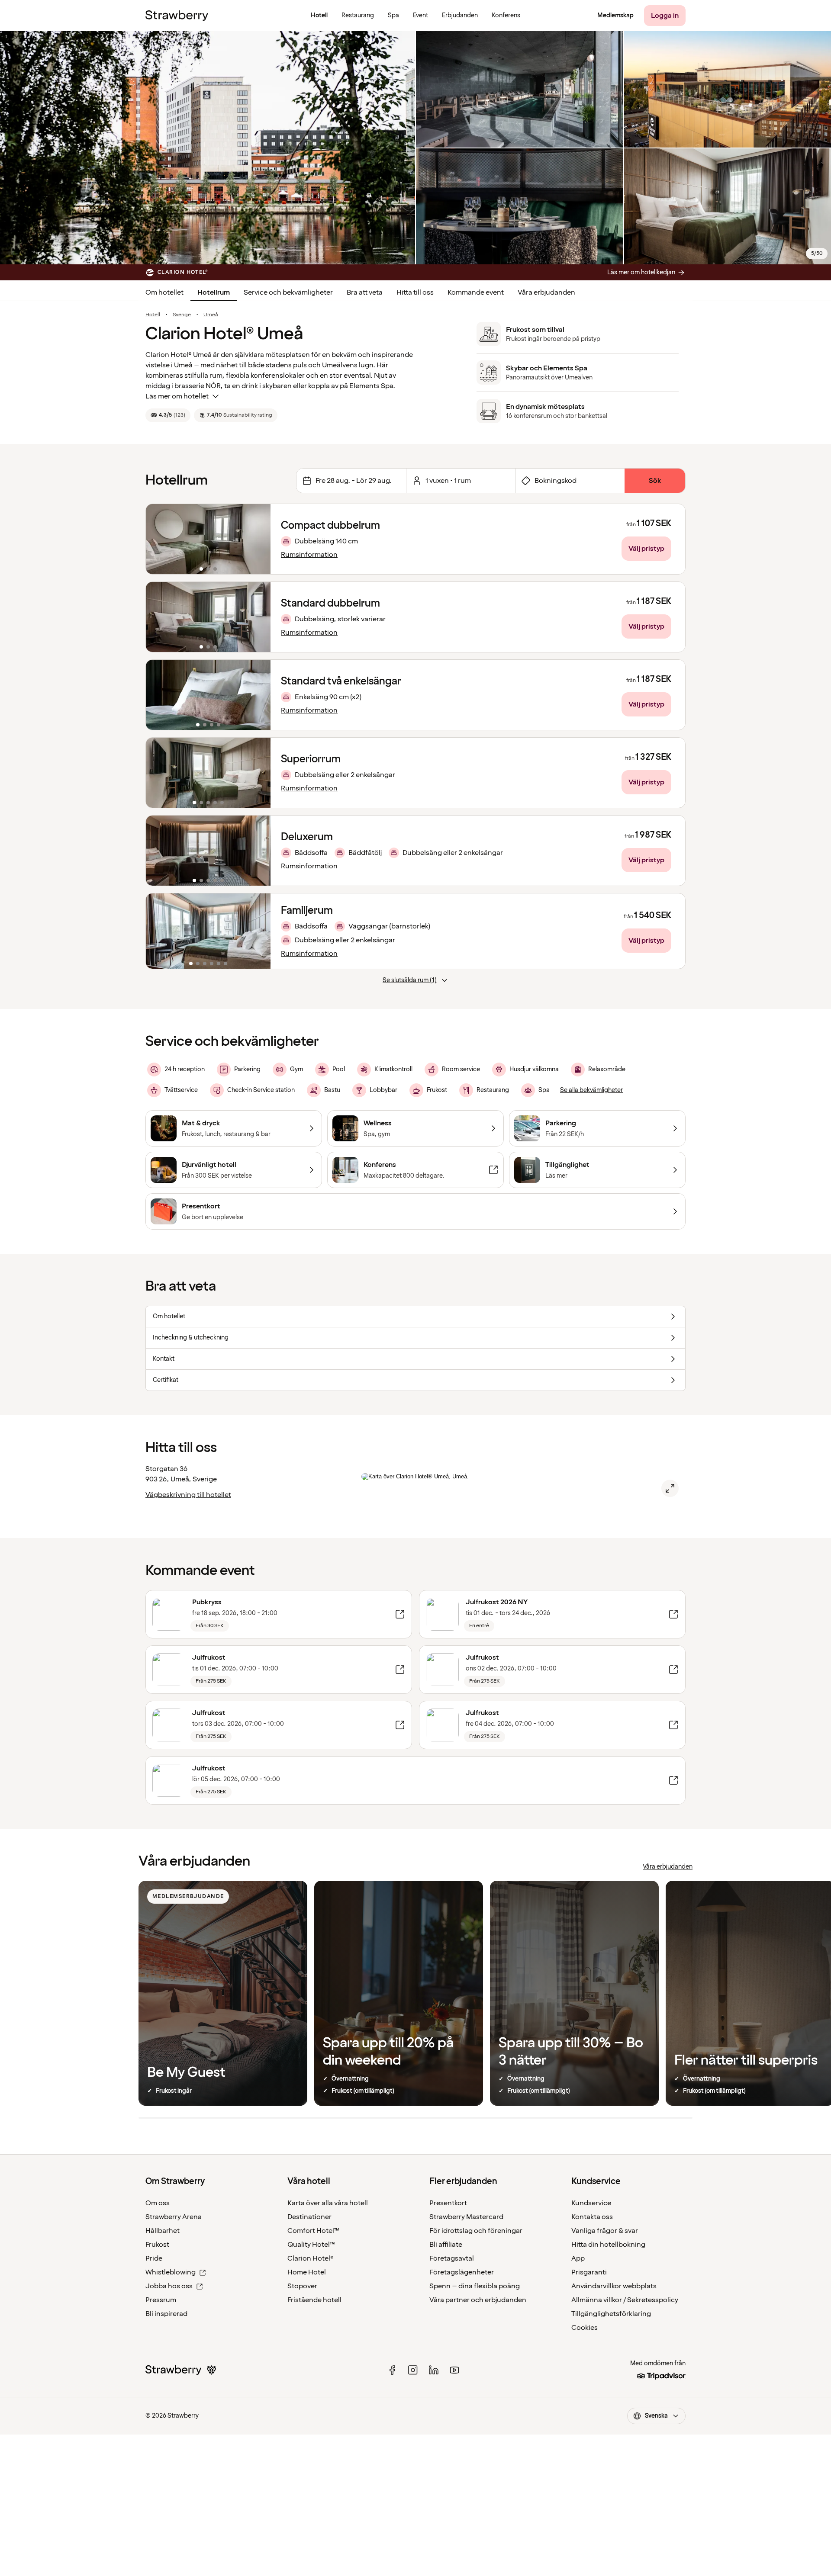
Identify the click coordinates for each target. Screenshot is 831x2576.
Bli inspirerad (166, 2314)
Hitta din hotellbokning (608, 2245)
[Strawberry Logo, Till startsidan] (177, 16)
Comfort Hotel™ (313, 2231)
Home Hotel (307, 2272)
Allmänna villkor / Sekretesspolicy (625, 2300)
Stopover (302, 2286)
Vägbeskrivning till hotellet (188, 1495)
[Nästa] (258, 539)
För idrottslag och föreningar (476, 2231)
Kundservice (591, 2203)
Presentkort (448, 2203)
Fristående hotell (314, 2300)
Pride (154, 2258)
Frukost (157, 2245)
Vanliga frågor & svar (605, 2231)
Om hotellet (164, 292)
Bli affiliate (446, 2245)
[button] (208, 539)
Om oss (158, 2203)
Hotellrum (214, 292)
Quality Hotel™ (311, 2245)
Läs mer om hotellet (177, 396)
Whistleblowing (171, 2272)
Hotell (153, 315)
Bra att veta (365, 292)
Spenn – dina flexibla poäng (475, 2286)
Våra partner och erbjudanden (478, 2300)
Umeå (211, 315)
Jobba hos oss (169, 2286)
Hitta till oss (415, 292)
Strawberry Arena (174, 2217)
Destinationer (309, 2217)
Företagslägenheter (462, 2272)
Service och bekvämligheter (288, 292)
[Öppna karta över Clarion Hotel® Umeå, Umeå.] (670, 1488)
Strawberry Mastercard (466, 2217)
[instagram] (413, 2370)
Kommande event (476, 292)
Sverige (182, 315)
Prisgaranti (589, 2272)
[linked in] (434, 2370)
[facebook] (392, 2370)
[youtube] (454, 2370)
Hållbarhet (163, 2231)
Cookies (585, 2328)
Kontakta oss (592, 2217)
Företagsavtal (452, 2258)
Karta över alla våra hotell (328, 2203)
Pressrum (161, 2300)
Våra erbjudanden (546, 292)
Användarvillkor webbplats (614, 2286)
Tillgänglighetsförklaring (611, 2314)
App (578, 2258)
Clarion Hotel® (311, 2258)
